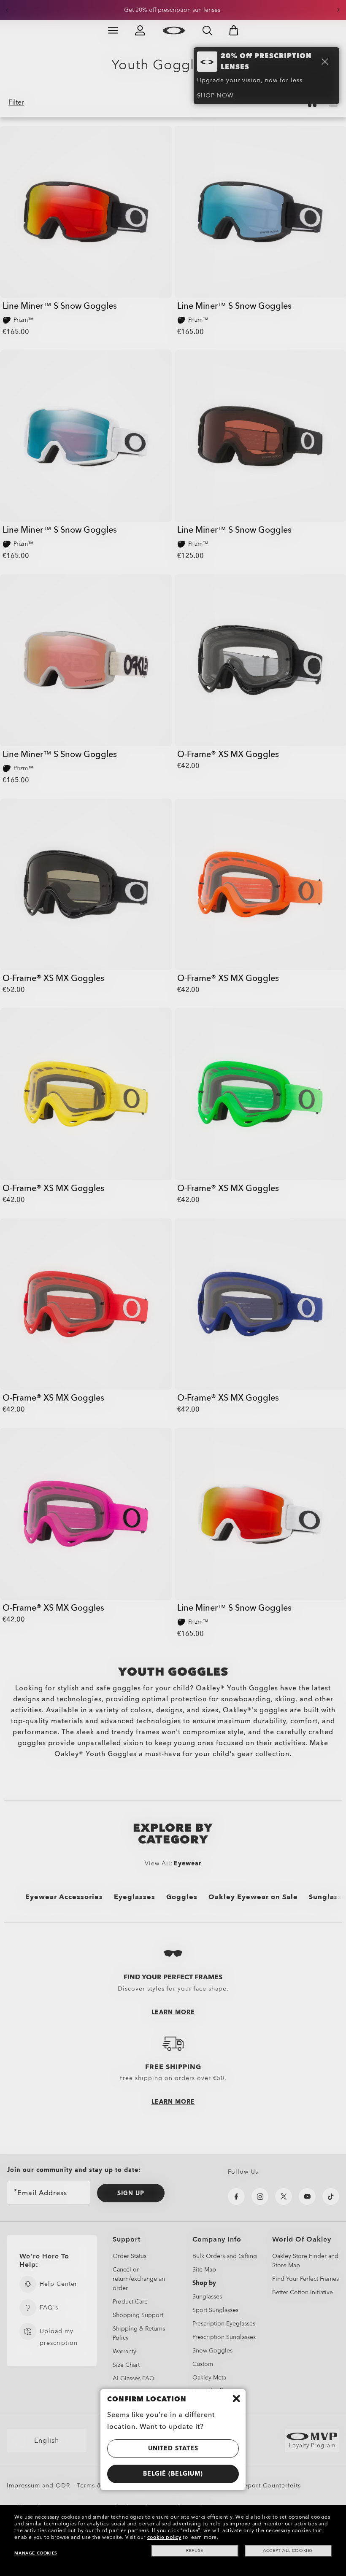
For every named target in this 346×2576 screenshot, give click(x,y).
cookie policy (164, 2537)
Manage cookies (36, 2553)
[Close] (236, 2398)
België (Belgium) (173, 2474)
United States (173, 2448)
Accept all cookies (288, 2551)
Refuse (195, 2551)
